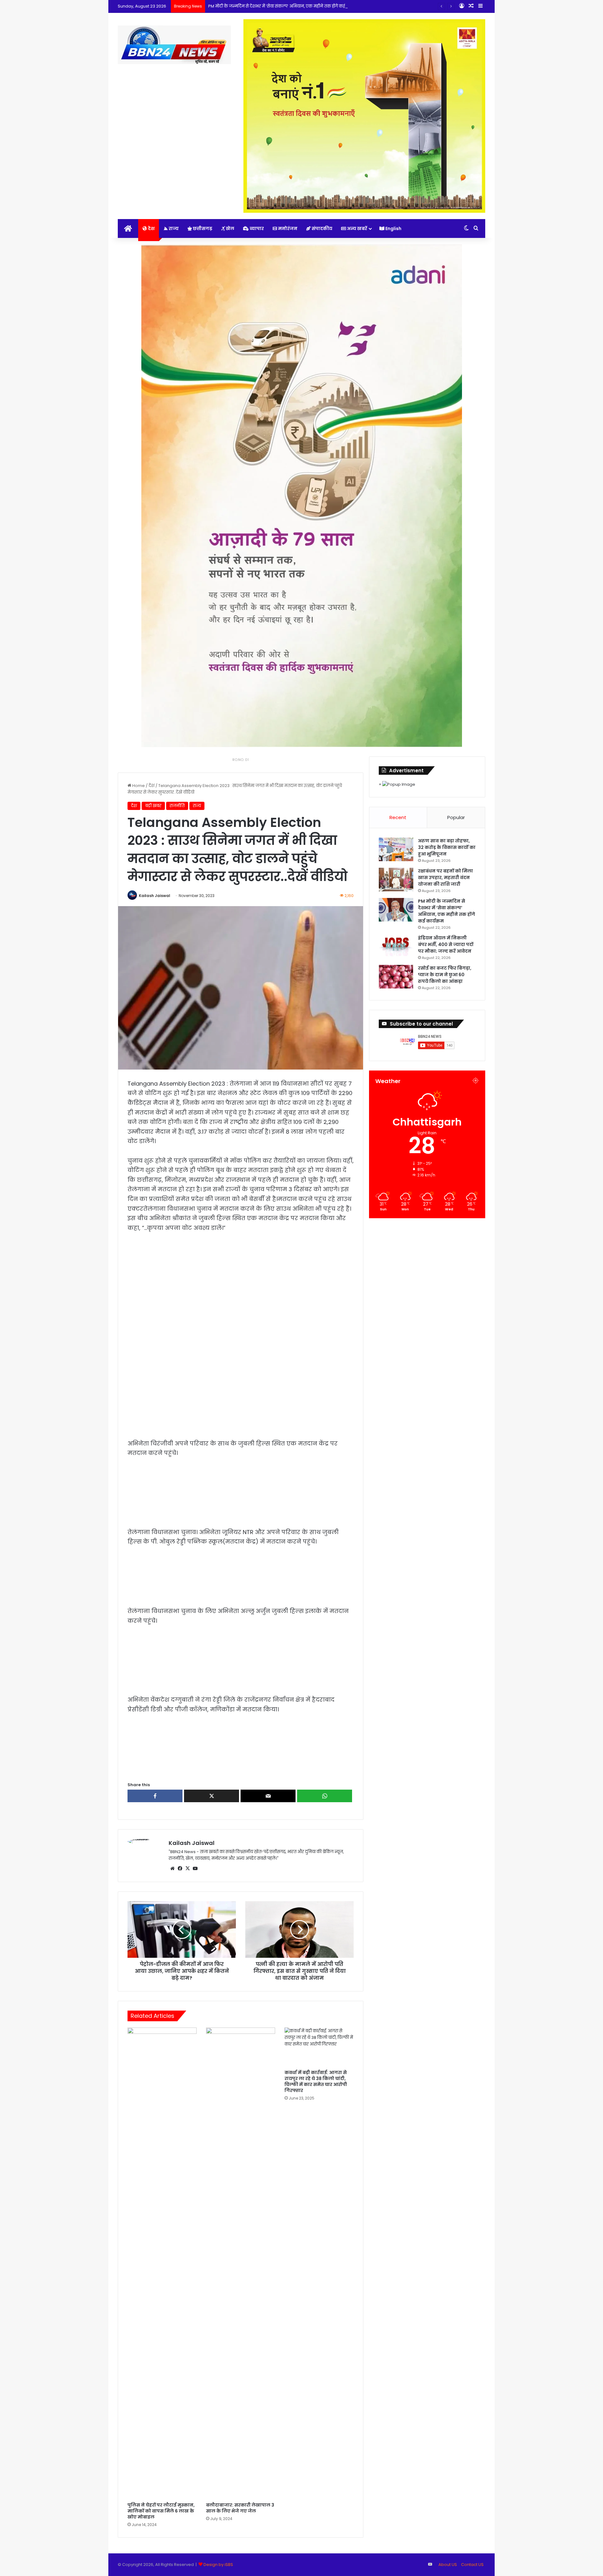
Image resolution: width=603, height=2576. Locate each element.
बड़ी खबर (153, 806)
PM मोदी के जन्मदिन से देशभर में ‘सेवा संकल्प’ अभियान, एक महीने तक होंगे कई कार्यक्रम (285, 6)
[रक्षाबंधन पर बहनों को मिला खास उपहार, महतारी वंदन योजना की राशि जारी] (396, 880)
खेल (230, 228)
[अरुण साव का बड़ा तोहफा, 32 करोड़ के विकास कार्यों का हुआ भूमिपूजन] (396, 849)
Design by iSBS (218, 2565)
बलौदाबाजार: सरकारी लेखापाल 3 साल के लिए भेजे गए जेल (240, 2508)
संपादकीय (321, 228)
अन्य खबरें (357, 228)
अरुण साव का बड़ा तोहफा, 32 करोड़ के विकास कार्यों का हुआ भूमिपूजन (447, 847)
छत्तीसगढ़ (202, 228)
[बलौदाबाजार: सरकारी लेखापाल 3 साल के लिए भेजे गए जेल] (241, 2263)
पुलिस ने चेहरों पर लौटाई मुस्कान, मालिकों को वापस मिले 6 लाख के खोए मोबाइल (161, 2511)
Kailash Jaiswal (155, 896)
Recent (398, 817)
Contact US (472, 2565)
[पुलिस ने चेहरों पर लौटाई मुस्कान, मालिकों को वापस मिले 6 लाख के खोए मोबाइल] (162, 2263)
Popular (456, 817)
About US (448, 2565)
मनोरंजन (287, 228)
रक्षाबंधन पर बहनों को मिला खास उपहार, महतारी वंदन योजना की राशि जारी (445, 878)
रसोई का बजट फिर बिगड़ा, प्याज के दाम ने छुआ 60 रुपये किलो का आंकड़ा (445, 975)
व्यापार (256, 228)
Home (138, 786)
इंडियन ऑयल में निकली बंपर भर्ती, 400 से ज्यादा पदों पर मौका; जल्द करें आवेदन (446, 944)
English (393, 228)
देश (151, 228)
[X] (187, 1869)
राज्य (173, 228)
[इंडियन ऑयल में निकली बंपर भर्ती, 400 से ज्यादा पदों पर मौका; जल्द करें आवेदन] (396, 947)
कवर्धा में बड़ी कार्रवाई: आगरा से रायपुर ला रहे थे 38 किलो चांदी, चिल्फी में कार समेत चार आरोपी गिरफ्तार (316, 2081)
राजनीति (177, 806)
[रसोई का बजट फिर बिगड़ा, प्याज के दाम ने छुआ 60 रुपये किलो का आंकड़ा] (396, 977)
